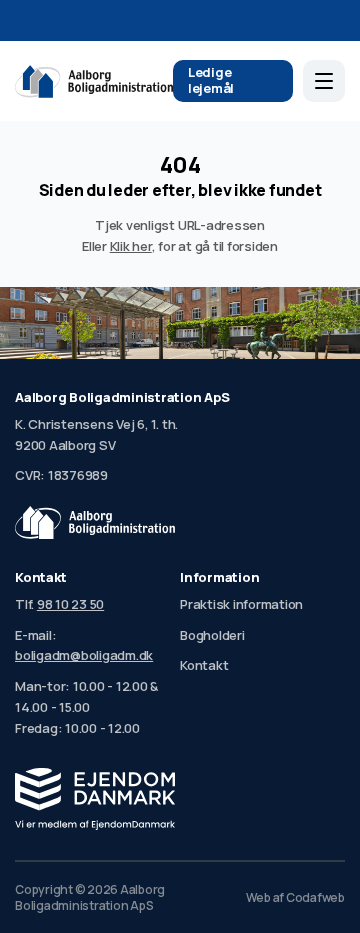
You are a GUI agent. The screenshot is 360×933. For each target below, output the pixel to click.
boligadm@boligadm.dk (84, 655)
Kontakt (204, 665)
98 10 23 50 (70, 604)
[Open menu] (324, 81)
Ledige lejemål (211, 80)
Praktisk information (241, 604)
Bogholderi (212, 635)
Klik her (131, 246)
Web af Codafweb (295, 898)
